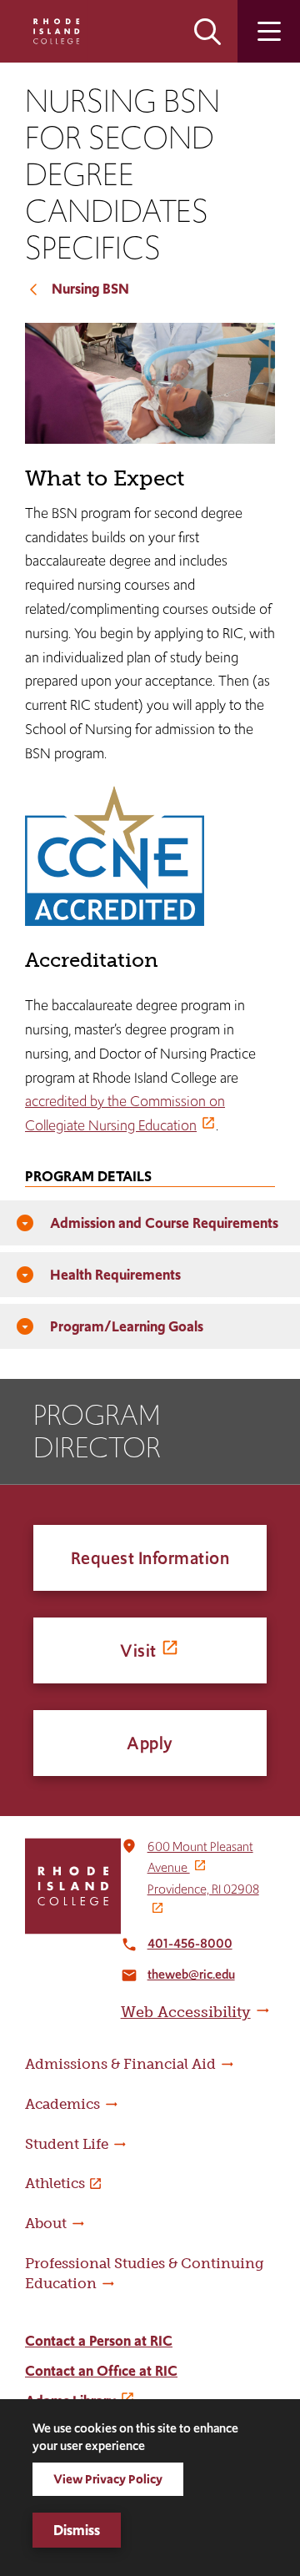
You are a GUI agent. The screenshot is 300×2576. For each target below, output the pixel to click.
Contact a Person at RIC (99, 2341)
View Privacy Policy (108, 2479)
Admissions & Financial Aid (120, 2064)
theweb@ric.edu (191, 1974)
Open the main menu (269, 31)
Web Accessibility (186, 2012)
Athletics (55, 2183)
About (46, 2223)
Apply (150, 1743)
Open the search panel (207, 31)
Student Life (67, 2144)
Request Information (150, 1558)
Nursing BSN (90, 289)
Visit (138, 1650)
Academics (62, 2104)
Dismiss (77, 2530)
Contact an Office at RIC (101, 2371)
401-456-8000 (190, 1943)
